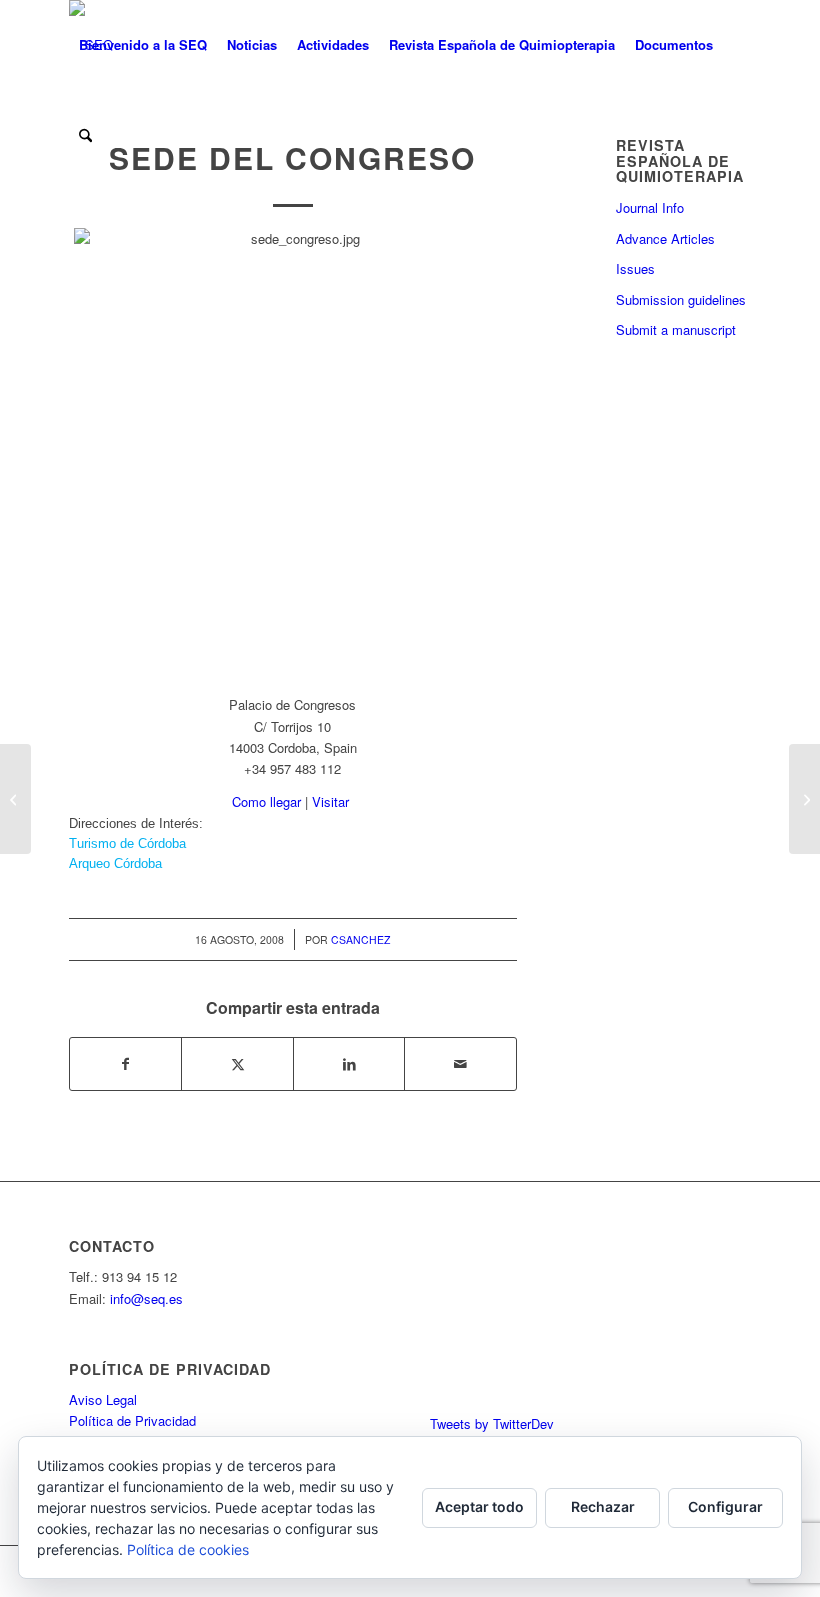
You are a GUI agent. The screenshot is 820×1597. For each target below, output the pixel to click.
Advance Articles (665, 238)
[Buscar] (85, 135)
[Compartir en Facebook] (125, 1064)
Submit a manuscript (676, 329)
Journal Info (650, 207)
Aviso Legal (103, 1399)
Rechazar (603, 1506)
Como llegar (266, 801)
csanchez (360, 939)
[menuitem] (143, 45)
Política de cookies (188, 1549)
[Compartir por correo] (460, 1064)
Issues (635, 268)
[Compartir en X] (237, 1064)
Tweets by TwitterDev (492, 1423)
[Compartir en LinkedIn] (349, 1064)
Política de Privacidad (132, 1420)
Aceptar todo (479, 1506)
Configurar (725, 1506)
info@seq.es (146, 1298)
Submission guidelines (681, 299)
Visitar (330, 801)
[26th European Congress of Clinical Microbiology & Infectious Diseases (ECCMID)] (15, 799)
